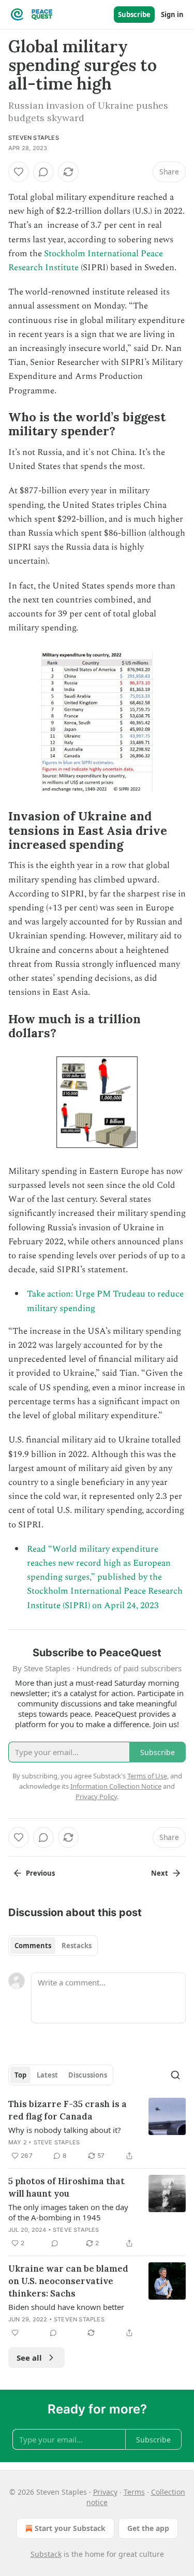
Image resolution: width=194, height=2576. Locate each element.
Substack (46, 2554)
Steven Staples (34, 138)
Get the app (148, 2528)
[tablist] (53, 1946)
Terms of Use (147, 1776)
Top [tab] (20, 2075)
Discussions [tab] (88, 2075)
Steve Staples (57, 2142)
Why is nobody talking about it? (65, 2130)
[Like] (19, 172)
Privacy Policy (96, 1797)
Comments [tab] (33, 1946)
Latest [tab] (47, 2075)
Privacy (105, 2492)
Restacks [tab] (77, 1946)
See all (29, 2358)
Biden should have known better (66, 2307)
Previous (40, 1873)
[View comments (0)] (43, 172)
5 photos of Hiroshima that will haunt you (66, 2187)
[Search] (175, 2075)
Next (160, 1873)
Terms (134, 2492)
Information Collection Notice (116, 1786)
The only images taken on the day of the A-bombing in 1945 (68, 2212)
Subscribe (134, 14)
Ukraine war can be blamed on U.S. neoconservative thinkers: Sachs (68, 2281)
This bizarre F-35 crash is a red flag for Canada (68, 2110)
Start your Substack (70, 2528)
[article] (97, 2130)
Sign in (172, 14)
